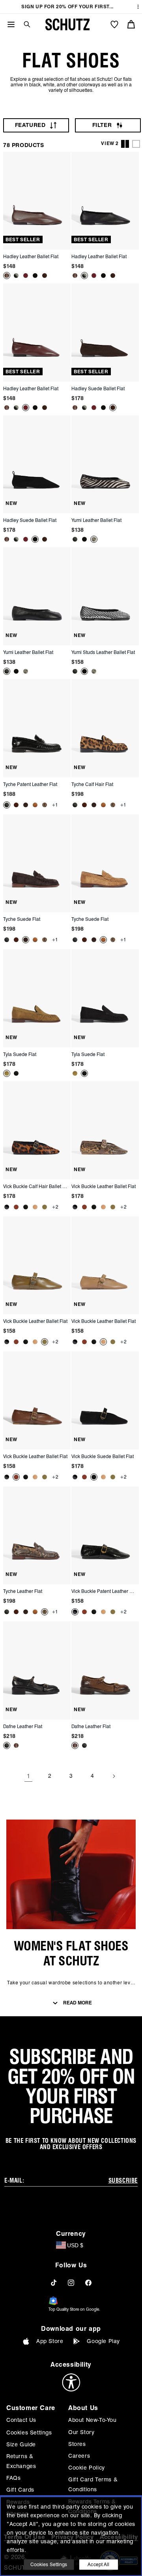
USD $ (75, 2245)
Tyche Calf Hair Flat (92, 784)
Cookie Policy (87, 2468)
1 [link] (29, 1776)
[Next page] (114, 1776)
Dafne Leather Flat (23, 1726)
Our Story (81, 2432)
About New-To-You (92, 2420)
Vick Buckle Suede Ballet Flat (103, 1456)
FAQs (13, 2478)
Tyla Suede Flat (20, 1054)
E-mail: (14, 2181)
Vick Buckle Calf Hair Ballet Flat (36, 1186)
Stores (77, 2444)
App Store (50, 2341)
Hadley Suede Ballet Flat (98, 388)
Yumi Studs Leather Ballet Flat (103, 652)
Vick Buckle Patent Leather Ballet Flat (104, 1591)
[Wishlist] (114, 24)
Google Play (103, 2341)
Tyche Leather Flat (23, 1591)
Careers (79, 2456)
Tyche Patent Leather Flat (30, 784)
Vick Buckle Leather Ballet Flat (104, 1186)
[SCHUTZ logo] (67, 24)
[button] (24, 24)
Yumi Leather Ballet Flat (96, 520)
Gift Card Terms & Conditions (93, 2484)
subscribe (123, 2181)
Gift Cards (20, 2490)
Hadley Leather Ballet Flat (31, 256)
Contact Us (21, 2420)
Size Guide (21, 2444)
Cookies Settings (29, 2433)
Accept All (98, 2564)
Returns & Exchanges (21, 2461)
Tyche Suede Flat (22, 919)
